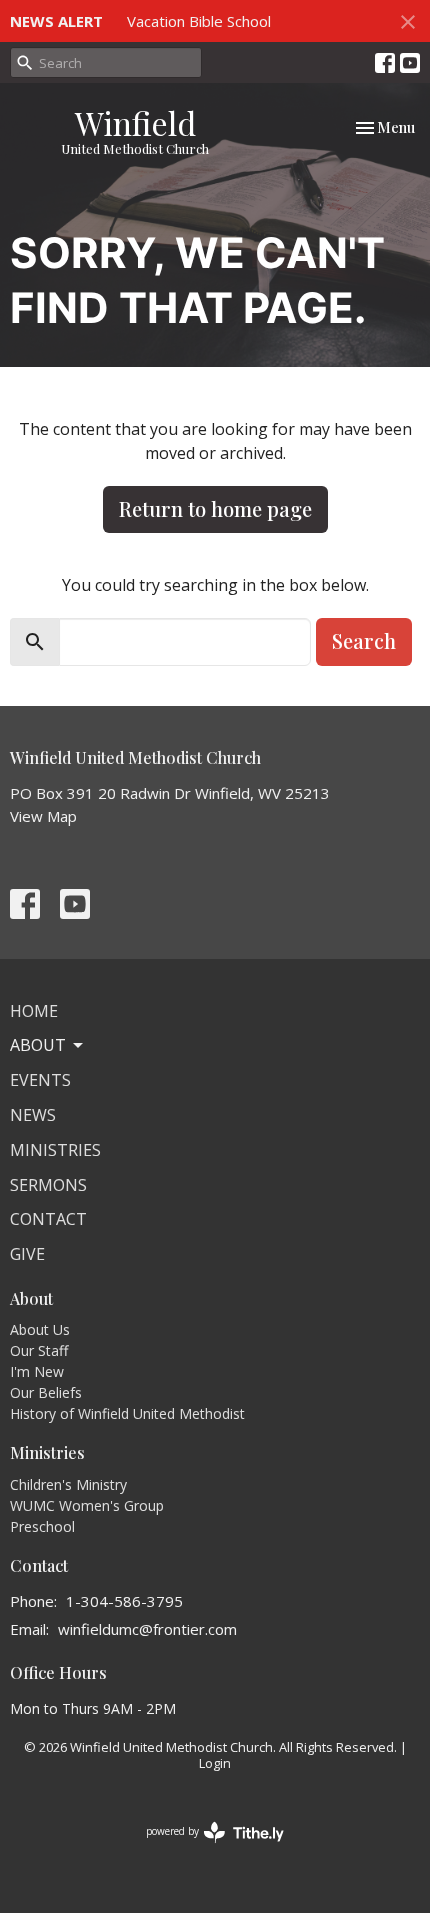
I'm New (37, 1371)
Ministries (55, 1150)
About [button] (38, 1045)
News (33, 1115)
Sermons (48, 1185)
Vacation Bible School (199, 21)
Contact (48, 1219)
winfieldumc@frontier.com (147, 1629)
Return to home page (215, 508)
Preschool (42, 1526)
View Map (43, 816)
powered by (204, 1848)
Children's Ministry (68, 1484)
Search (364, 640)
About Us (40, 1329)
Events (40, 1080)
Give (27, 1254)
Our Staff (39, 1350)
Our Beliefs (46, 1392)
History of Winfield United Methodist (127, 1413)
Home (34, 1011)
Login (215, 1763)
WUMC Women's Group (87, 1505)
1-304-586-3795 (124, 1601)
